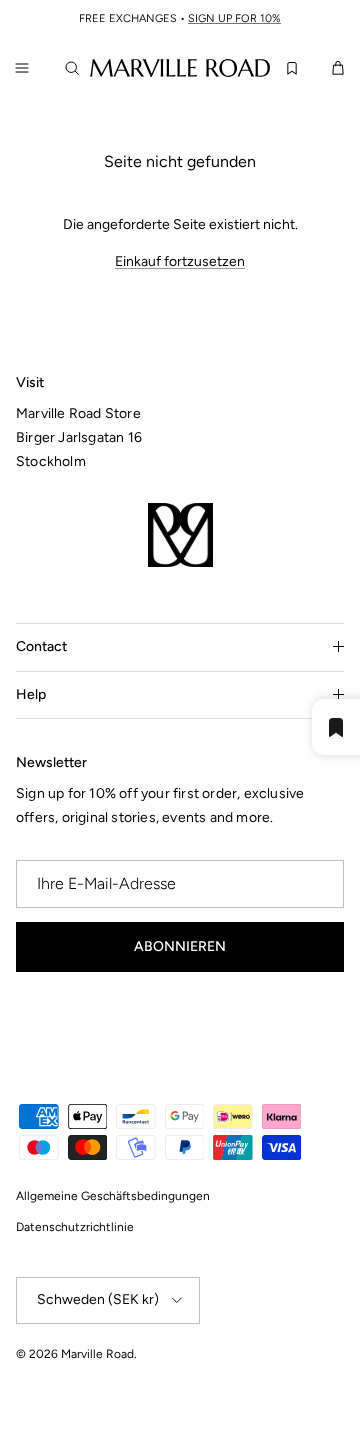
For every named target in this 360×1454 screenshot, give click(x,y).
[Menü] (22, 68)
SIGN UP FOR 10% (234, 18)
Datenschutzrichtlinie (75, 1227)
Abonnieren (180, 946)
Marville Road (97, 1354)
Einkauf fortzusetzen (180, 261)
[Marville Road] (180, 67)
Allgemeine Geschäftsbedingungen (113, 1196)
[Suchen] (76, 68)
